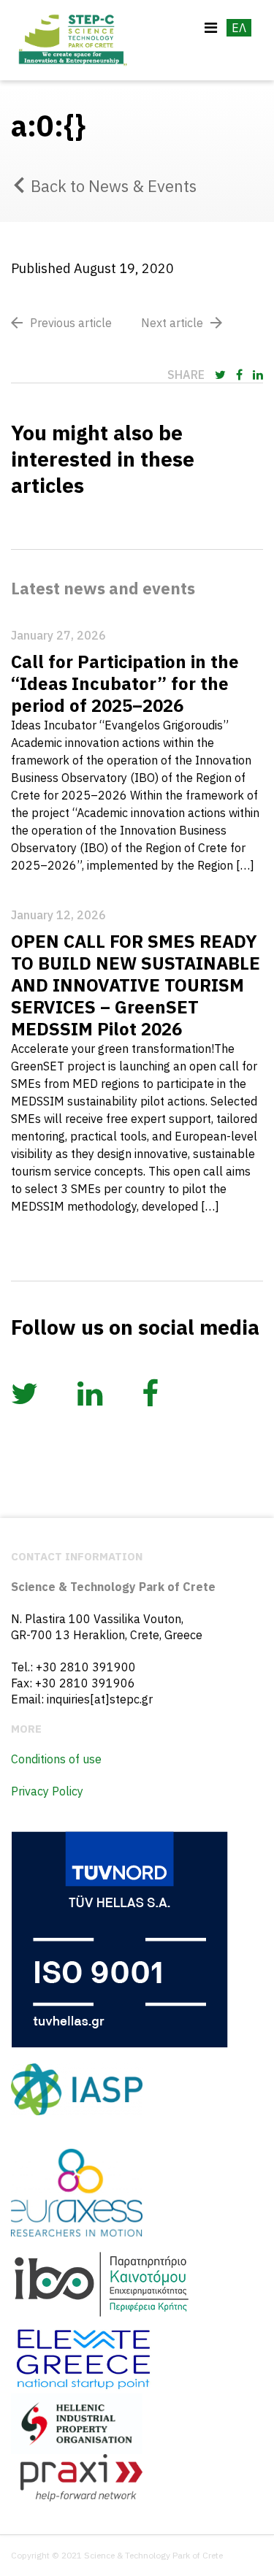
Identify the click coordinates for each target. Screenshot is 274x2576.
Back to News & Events (114, 186)
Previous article (71, 323)
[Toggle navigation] (211, 28)
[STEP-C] (72, 40)
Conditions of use (56, 1759)
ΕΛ (239, 28)
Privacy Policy (47, 1791)
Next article (172, 323)
